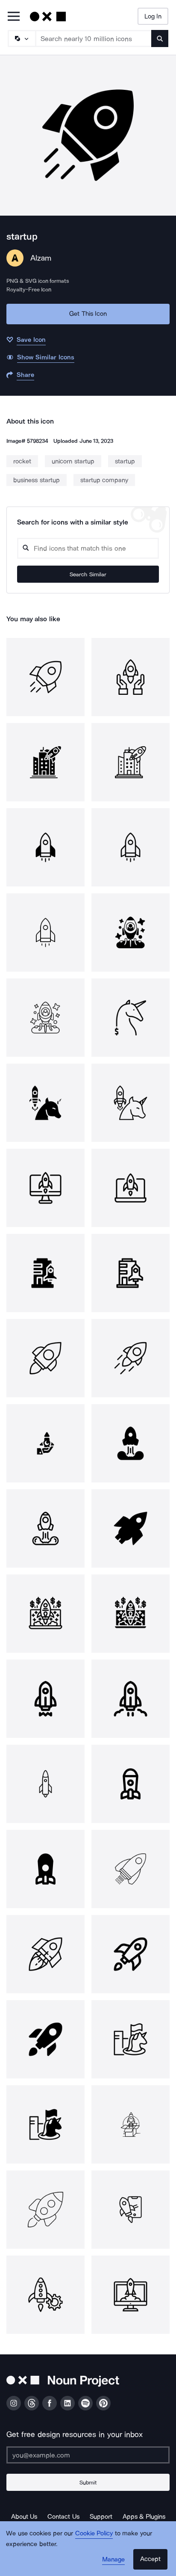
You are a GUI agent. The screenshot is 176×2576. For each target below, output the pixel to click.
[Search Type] (21, 39)
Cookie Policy (94, 2533)
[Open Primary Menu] (14, 17)
